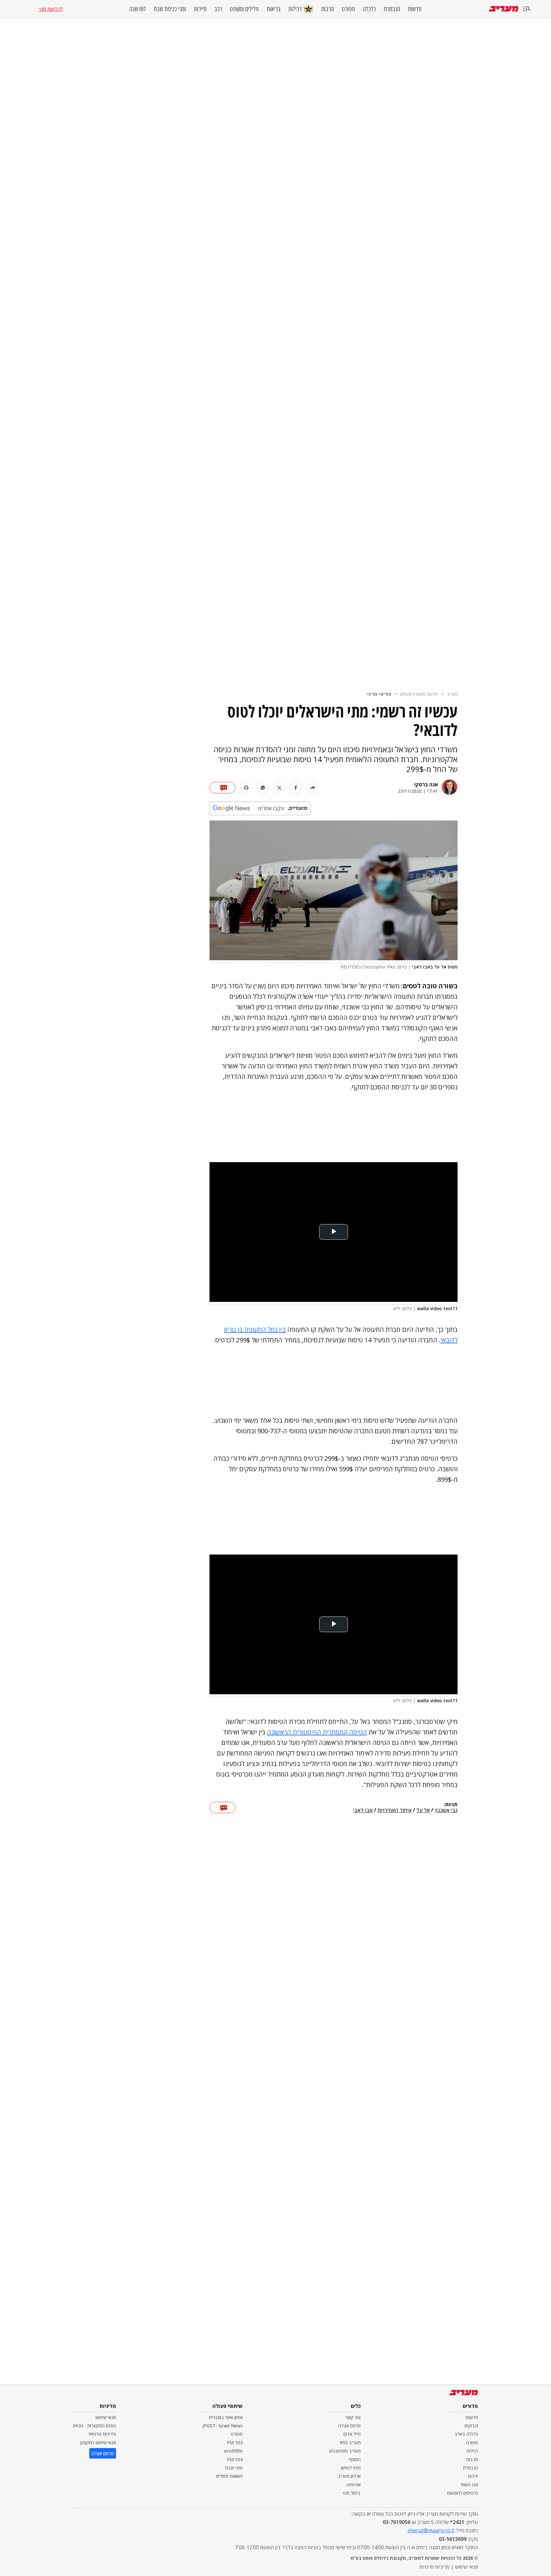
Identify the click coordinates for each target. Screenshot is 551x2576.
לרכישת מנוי (51, 9)
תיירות (200, 9)
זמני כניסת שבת (170, 9)
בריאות (274, 9)
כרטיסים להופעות (463, 2493)
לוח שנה (138, 9)
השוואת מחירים (229, 2476)
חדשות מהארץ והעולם (419, 694)
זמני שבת (234, 2468)
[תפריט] (527, 9)
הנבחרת (392, 9)
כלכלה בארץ (467, 2434)
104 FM (235, 2459)
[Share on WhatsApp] (263, 788)
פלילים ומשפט (244, 9)
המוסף (355, 2459)
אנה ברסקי (426, 784)
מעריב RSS (350, 2442)
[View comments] (222, 788)
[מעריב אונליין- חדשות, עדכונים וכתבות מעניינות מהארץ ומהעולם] (504, 9)
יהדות (473, 2476)
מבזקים (471, 2426)
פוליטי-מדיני (379, 694)
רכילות (295, 9)
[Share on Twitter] (279, 788)
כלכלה (369, 9)
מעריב (452, 694)
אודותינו (354, 2485)
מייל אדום (352, 2434)
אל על (423, 1810)
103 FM (235, 2442)
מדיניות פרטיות (102, 2434)
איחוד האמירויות (395, 1810)
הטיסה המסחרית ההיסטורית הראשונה (317, 1732)
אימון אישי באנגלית (226, 2417)
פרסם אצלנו (349, 2426)
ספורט (349, 9)
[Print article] (246, 788)
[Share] (312, 788)
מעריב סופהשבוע (345, 2451)
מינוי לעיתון (351, 2468)
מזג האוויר (469, 2485)
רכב (218, 9)
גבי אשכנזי (446, 1810)
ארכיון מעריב (349, 2476)
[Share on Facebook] (296, 788)
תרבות (328, 9)
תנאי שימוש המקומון (98, 2442)
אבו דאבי (363, 1810)
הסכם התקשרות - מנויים (95, 2426)
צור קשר (353, 2417)
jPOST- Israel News (223, 2426)
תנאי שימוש (106, 2417)
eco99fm (233, 2451)
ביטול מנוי (352, 2493)
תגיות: (451, 1805)
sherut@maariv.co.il (431, 2530)
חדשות (415, 9)
